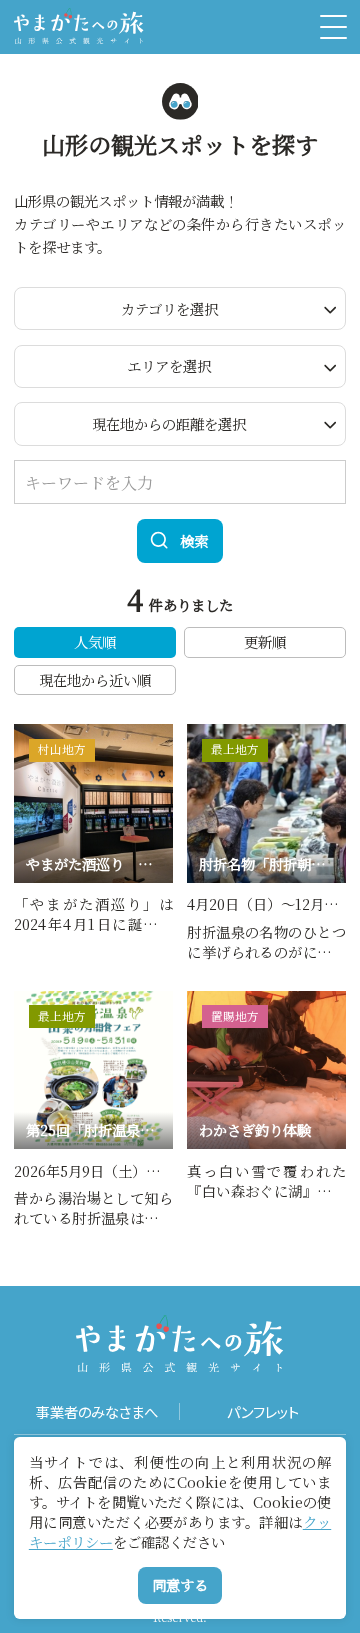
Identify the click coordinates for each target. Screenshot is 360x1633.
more (33, 732)
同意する (180, 1584)
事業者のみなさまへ (97, 1411)
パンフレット (263, 1411)
